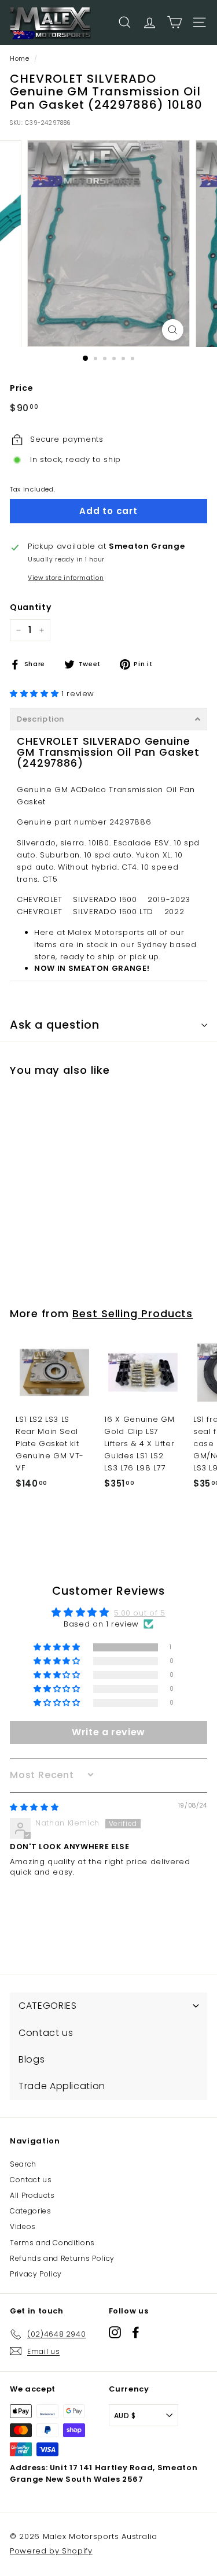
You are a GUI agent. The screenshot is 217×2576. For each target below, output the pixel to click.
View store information (66, 578)
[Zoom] (173, 330)
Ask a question (55, 1025)
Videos (23, 2226)
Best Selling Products (133, 1313)
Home (20, 58)
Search (23, 2164)
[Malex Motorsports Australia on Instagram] (115, 2332)
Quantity (30, 607)
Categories (31, 2211)
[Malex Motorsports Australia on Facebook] (136, 2332)
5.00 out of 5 (139, 1613)
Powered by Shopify (51, 2551)
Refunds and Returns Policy (62, 2258)
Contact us (31, 2180)
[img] (34, 1807)
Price (21, 388)
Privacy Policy (36, 2274)
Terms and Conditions (52, 2243)
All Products (32, 2195)
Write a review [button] (108, 1732)
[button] (36, 694)
